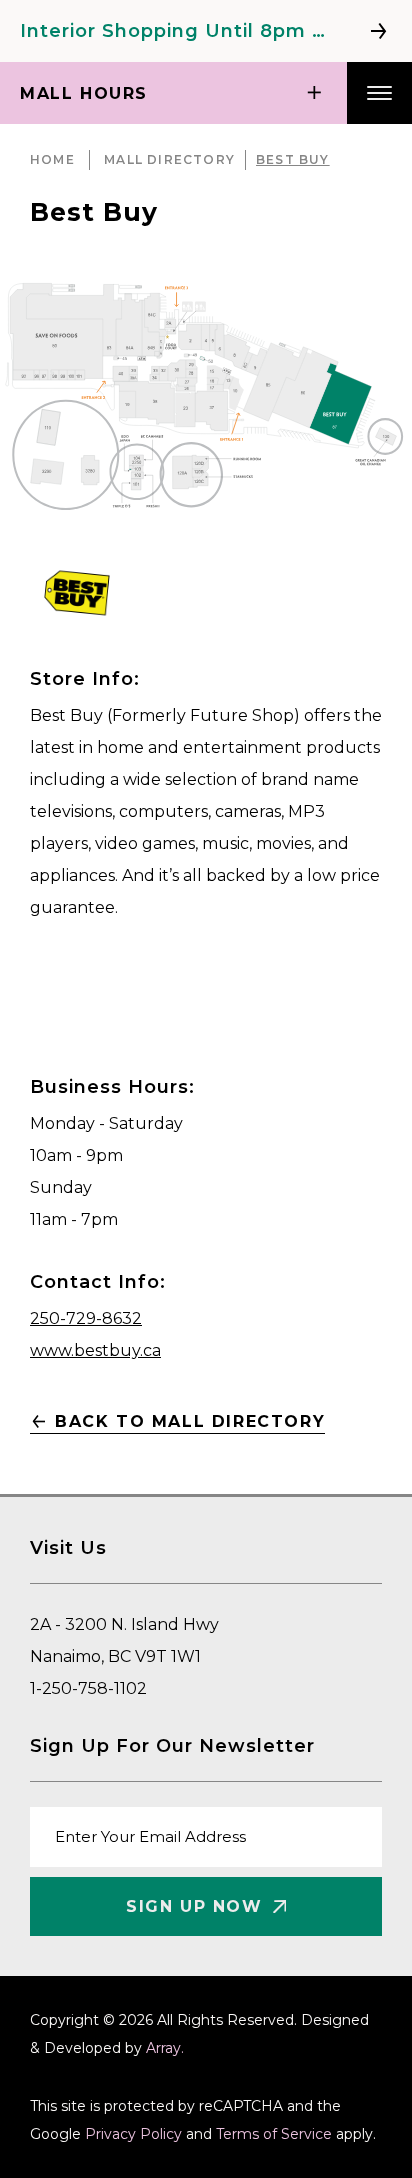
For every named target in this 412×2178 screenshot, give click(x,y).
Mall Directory (169, 159)
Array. (165, 2048)
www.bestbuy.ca (95, 1350)
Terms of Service (274, 2134)
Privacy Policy (133, 2134)
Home (52, 159)
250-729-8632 (86, 1318)
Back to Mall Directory (190, 1421)
